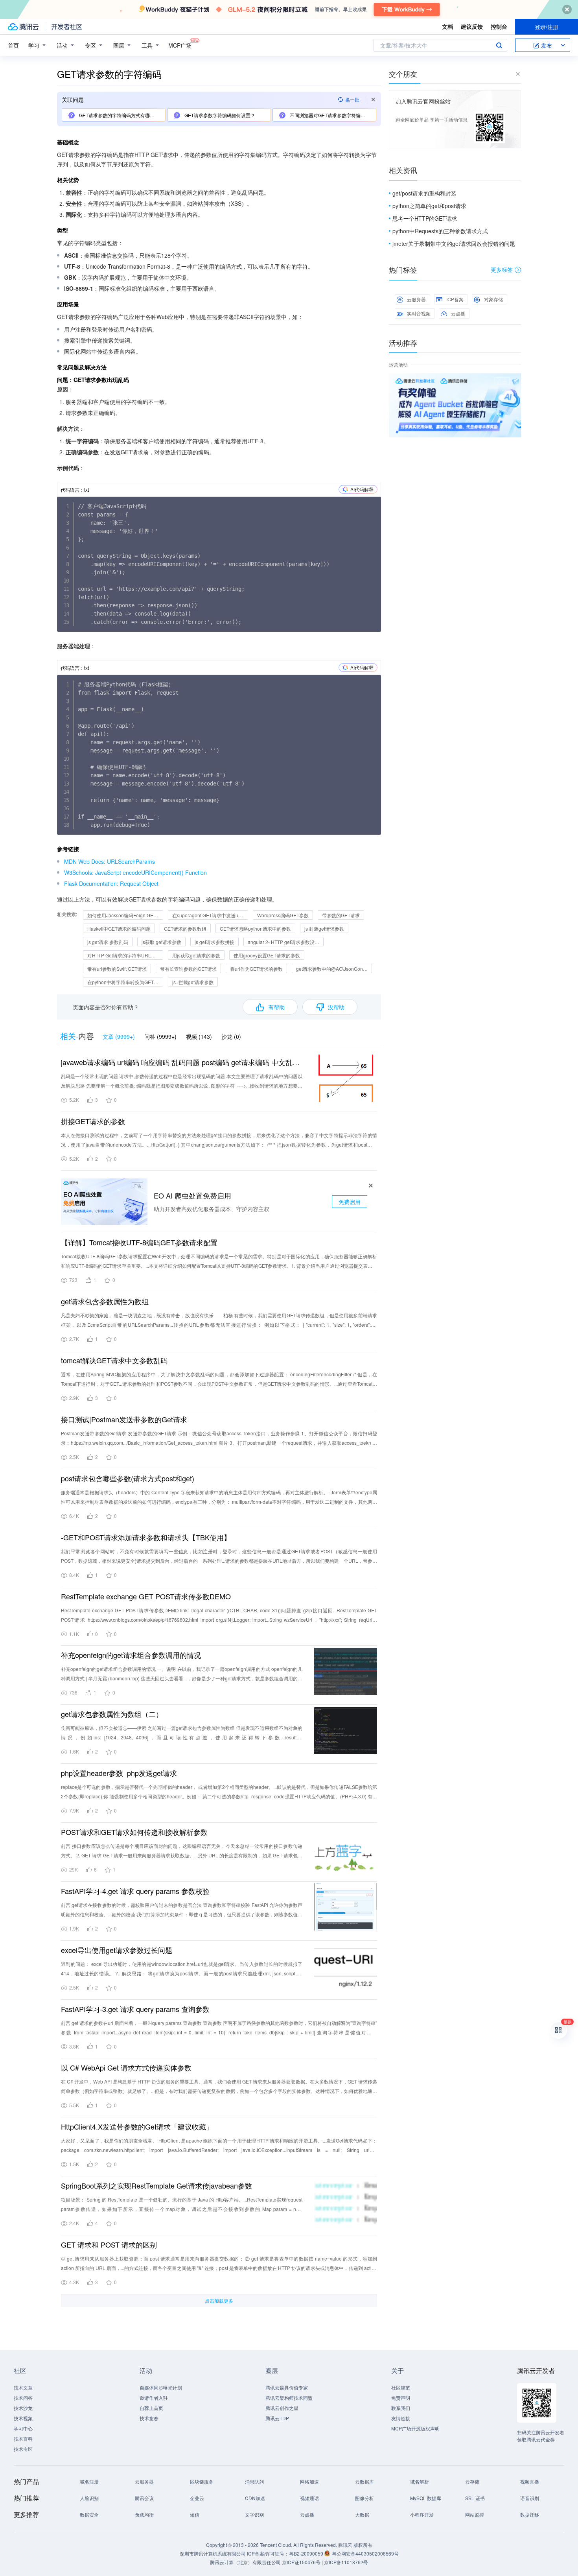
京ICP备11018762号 (346, 2562)
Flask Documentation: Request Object (111, 883)
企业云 (197, 2498)
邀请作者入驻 (154, 2398)
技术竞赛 (149, 2418)
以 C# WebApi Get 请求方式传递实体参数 (126, 2067)
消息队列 (254, 2481)
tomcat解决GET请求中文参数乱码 (114, 1360)
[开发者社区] (67, 27)
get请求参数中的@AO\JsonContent (333, 969)
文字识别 (254, 2514)
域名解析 (420, 2481)
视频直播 (530, 2481)
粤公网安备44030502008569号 (365, 2553)
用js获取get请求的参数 (196, 955)
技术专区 (23, 2449)
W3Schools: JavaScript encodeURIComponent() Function (135, 872)
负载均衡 (144, 2514)
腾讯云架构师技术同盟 (289, 2398)
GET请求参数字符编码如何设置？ (219, 115)
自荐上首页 (151, 2408)
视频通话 (309, 2498)
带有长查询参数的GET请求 (188, 969)
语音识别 (530, 2498)
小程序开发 (422, 2514)
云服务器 (416, 299)
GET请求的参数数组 (185, 928)
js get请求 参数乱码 (108, 942)
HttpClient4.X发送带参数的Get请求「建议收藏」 (137, 2126)
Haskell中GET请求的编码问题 (119, 928)
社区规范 (401, 2387)
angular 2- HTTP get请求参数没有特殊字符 (286, 942)
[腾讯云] (23, 27)
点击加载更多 (219, 2300)
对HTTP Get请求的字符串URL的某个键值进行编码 (125, 955)
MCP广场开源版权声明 (415, 2428)
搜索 (499, 45)
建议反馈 (472, 26)
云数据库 (364, 2481)
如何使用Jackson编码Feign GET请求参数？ (125, 915)
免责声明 (401, 2398)
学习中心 (23, 2428)
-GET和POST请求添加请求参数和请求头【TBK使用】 (146, 1537)
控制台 (499, 26)
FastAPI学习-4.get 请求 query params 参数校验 (135, 1891)
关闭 (515, 381)
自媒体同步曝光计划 (161, 2387)
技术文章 (23, 2387)
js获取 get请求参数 (161, 942)
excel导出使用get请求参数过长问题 (117, 1950)
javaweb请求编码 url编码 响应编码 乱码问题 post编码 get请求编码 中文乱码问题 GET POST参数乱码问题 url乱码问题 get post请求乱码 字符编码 (182, 1062)
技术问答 (23, 2398)
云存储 (472, 2481)
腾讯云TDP (277, 2418)
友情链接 (401, 2418)
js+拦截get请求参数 (193, 982)
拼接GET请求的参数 (93, 1121)
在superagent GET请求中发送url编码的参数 (210, 915)
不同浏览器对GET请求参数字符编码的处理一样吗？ (332, 115)
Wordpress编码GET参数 (283, 915)
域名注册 (89, 2481)
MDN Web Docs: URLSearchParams (110, 861)
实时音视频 (419, 313)
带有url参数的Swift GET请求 (117, 969)
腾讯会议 (144, 2498)
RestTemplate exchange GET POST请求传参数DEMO (146, 1596)
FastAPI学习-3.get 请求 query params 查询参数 (135, 2009)
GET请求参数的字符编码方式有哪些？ (119, 115)
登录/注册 (547, 27)
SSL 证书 (475, 2498)
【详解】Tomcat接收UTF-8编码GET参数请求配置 (139, 1242)
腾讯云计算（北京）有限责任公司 (245, 2562)
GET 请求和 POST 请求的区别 (109, 2244)
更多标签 (502, 269)
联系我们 (401, 2408)
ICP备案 (455, 299)
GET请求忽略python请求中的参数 (255, 928)
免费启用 (350, 1202)
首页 (13, 45)
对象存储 (493, 299)
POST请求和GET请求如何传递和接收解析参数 (134, 1832)
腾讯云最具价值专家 (287, 2387)
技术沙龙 (23, 2408)
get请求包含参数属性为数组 (105, 1301)
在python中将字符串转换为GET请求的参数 (125, 982)
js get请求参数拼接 (214, 942)
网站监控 (475, 2514)
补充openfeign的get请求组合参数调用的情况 (131, 1655)
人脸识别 (89, 2498)
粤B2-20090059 (307, 2553)
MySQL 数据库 (426, 2498)
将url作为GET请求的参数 (256, 969)
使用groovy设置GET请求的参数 (267, 955)
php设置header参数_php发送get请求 (119, 1773)
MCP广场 (180, 45)
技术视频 (23, 2418)
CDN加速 (255, 2498)
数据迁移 (530, 2514)
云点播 (458, 313)
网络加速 (309, 2481)
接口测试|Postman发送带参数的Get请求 (124, 1419)
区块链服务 (202, 2481)
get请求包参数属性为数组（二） (112, 1714)
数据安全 (89, 2514)
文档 (447, 26)
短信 (195, 2514)
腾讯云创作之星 (282, 2408)
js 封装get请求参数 (324, 928)
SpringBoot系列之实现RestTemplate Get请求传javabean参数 (156, 2185)
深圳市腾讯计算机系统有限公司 (213, 2553)
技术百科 (23, 2439)
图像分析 (364, 2498)
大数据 (362, 2514)
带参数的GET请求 (341, 915)
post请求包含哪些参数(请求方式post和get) (128, 1478)
